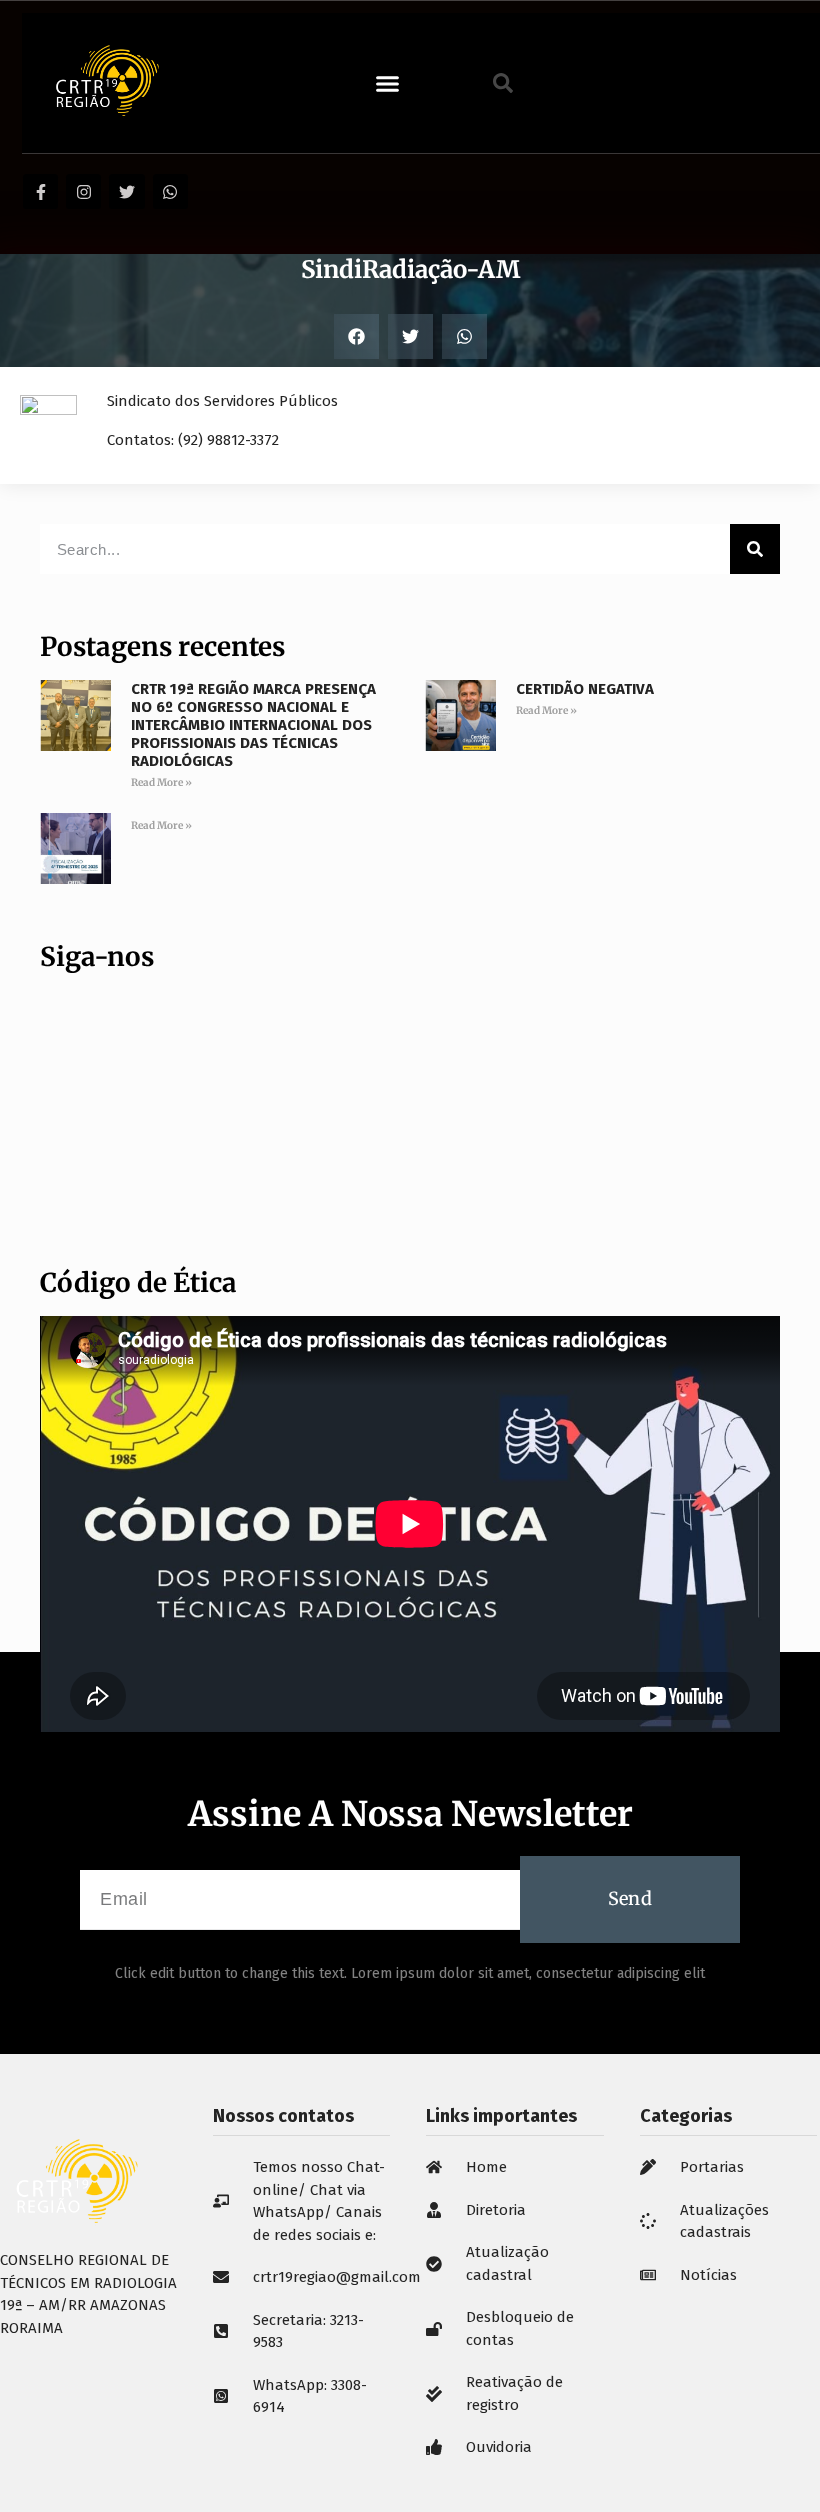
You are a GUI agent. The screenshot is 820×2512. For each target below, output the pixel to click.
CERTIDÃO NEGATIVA (585, 689)
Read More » (161, 782)
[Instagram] (83, 191)
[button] (387, 83)
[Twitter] (126, 191)
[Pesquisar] (755, 549)
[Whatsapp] (170, 191)
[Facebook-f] (40, 191)
